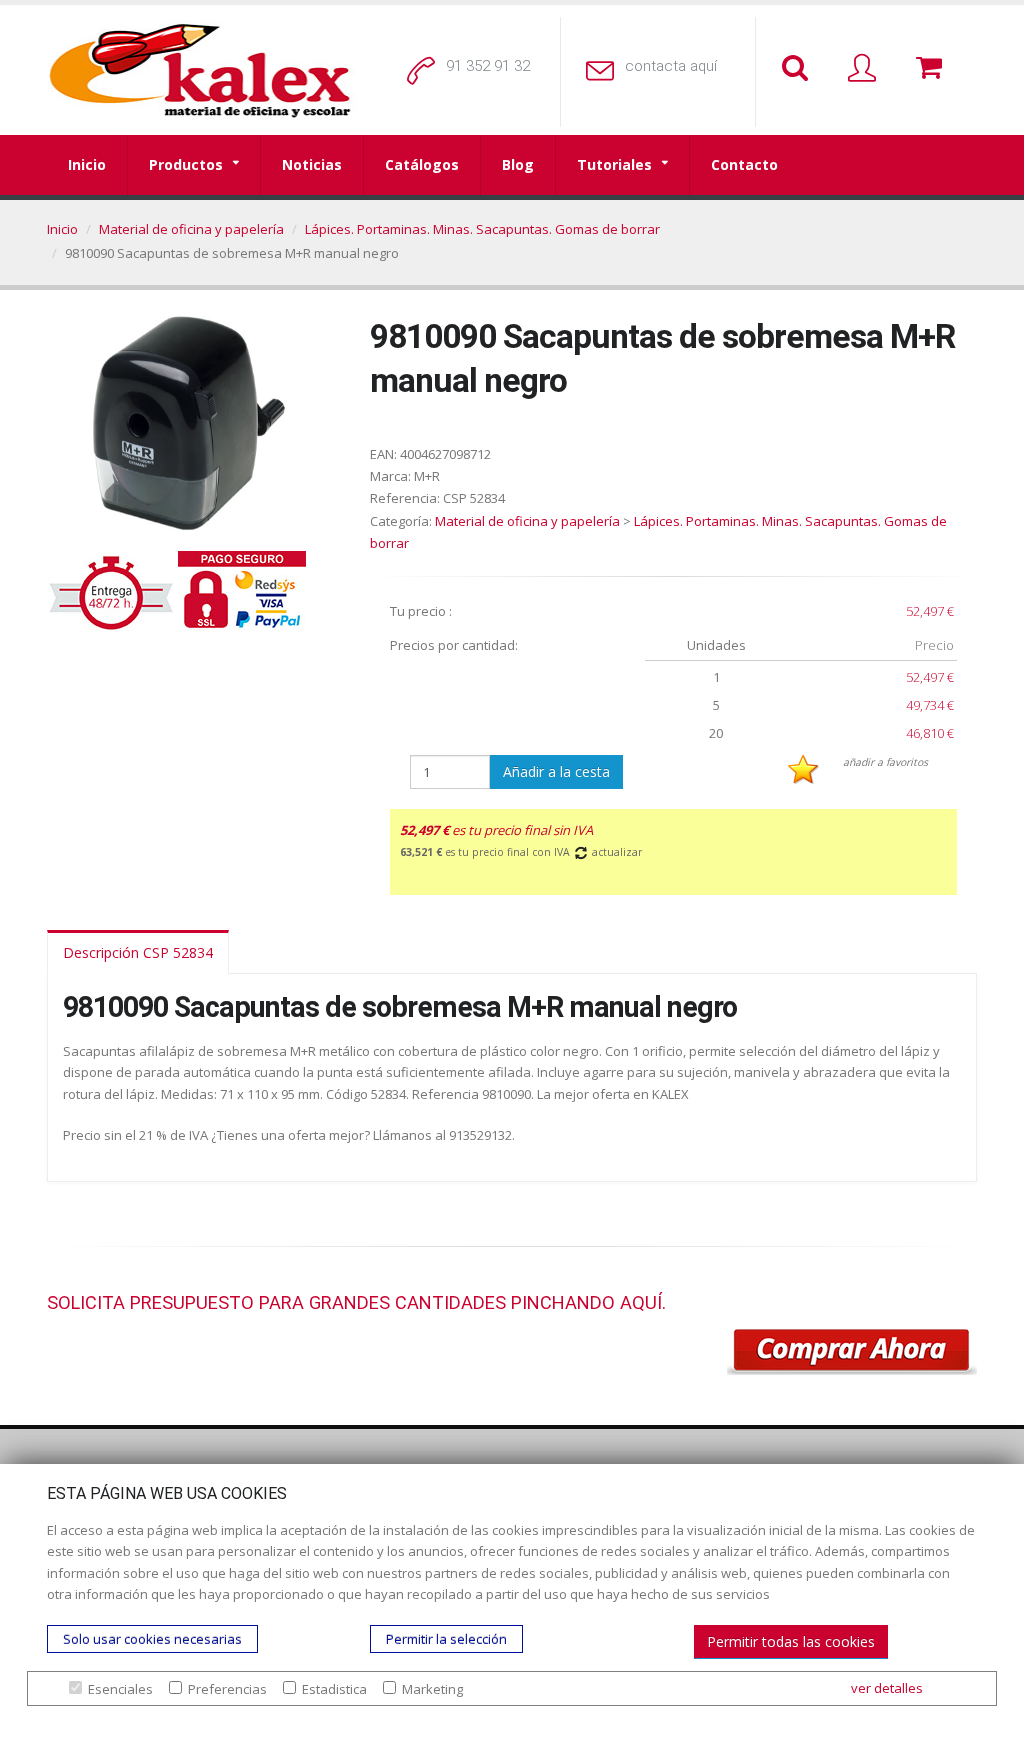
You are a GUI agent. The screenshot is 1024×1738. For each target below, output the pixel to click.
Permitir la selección (446, 1639)
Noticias (312, 164)
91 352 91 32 (488, 66)
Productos (186, 164)
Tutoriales (614, 164)
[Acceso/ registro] (866, 69)
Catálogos (422, 164)
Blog (518, 164)
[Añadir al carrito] (852, 1352)
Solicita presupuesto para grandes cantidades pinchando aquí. (356, 1302)
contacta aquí (671, 66)
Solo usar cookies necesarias (152, 1639)
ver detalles (887, 1688)
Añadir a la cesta (556, 771)
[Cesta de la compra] (933, 69)
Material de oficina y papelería (191, 229)
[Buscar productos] (799, 69)
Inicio (87, 164)
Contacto (744, 164)
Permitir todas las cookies (791, 1641)
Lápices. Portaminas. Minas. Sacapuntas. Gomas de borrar (482, 229)
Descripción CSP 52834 (138, 952)
